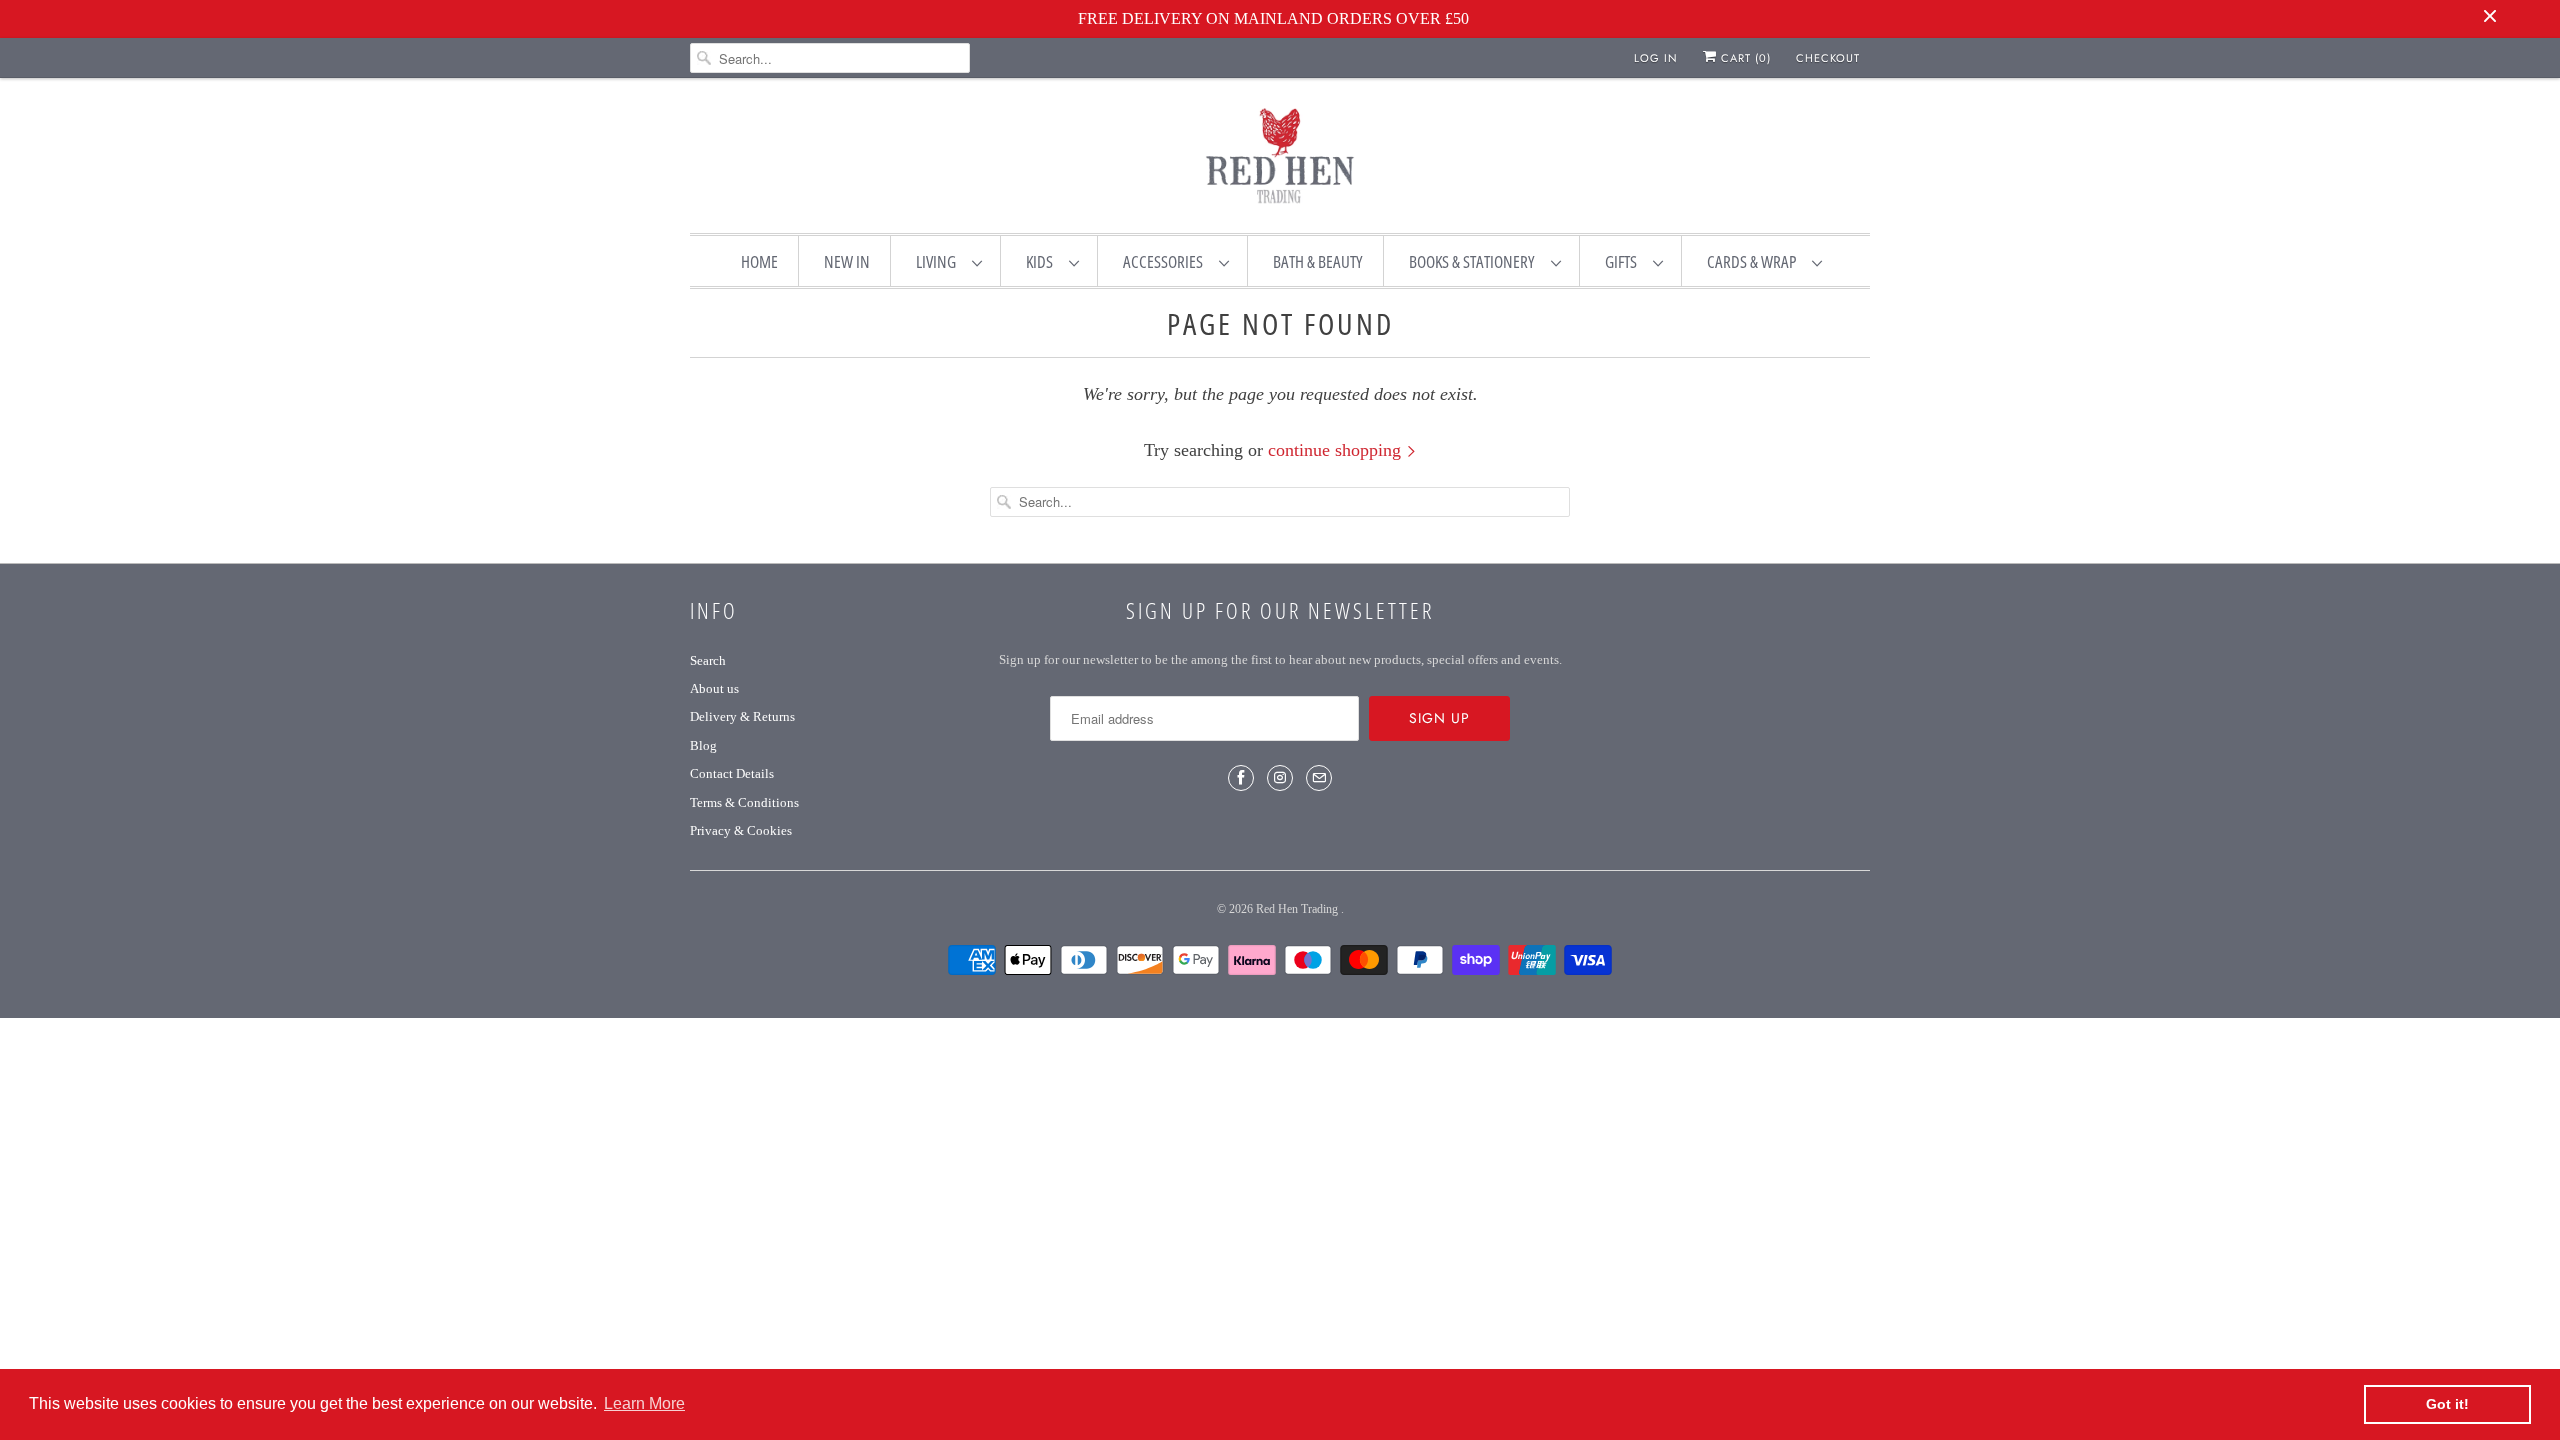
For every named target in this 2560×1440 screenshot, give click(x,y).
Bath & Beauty (1318, 261)
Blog (703, 745)
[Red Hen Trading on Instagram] (1280, 778)
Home (759, 261)
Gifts (1624, 261)
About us (714, 688)
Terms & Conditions (744, 802)
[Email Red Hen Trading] (1319, 778)
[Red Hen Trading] (1280, 160)
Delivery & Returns (742, 716)
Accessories (1166, 261)
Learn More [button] (644, 1403)
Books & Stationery (1475, 261)
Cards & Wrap (1754, 261)
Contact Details (732, 773)
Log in (1656, 58)
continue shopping (1337, 450)
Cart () (1744, 58)
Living (939, 261)
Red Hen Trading (1298, 909)
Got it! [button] (2447, 1404)
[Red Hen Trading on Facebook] (1241, 778)
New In (847, 261)
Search (708, 660)
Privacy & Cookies (741, 830)
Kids (1042, 261)
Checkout (1828, 58)
